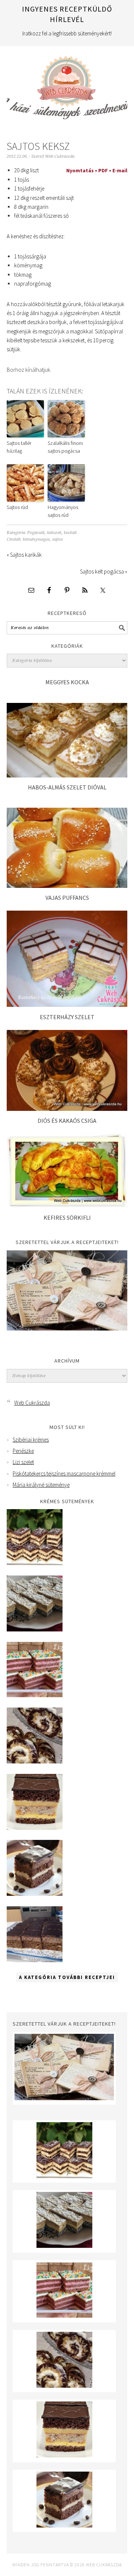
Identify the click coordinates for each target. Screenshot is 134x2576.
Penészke (23, 1451)
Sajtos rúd (17, 507)
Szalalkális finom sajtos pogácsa (65, 447)
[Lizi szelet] (35, 1695)
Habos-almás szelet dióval (67, 787)
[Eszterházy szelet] (67, 1005)
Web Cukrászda (67, 84)
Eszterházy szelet (67, 1017)
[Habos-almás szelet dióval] (67, 775)
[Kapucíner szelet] (35, 1894)
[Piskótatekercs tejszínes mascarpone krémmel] (35, 1761)
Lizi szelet (23, 1462)
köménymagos (36, 539)
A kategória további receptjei (67, 1977)
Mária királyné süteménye (41, 1485)
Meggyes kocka (67, 682)
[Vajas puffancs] (67, 886)
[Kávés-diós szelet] (35, 1960)
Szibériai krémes (31, 1440)
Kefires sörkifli (67, 1218)
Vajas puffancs (67, 898)
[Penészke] (35, 1629)
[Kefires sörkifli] (67, 1205)
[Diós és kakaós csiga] (67, 1109)
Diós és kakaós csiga (67, 1121)
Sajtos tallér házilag (19, 447)
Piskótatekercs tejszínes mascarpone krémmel (64, 1474)
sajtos (58, 539)
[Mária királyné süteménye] (35, 1828)
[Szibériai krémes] (35, 1563)
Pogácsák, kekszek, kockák (52, 533)
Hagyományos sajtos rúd (63, 511)
